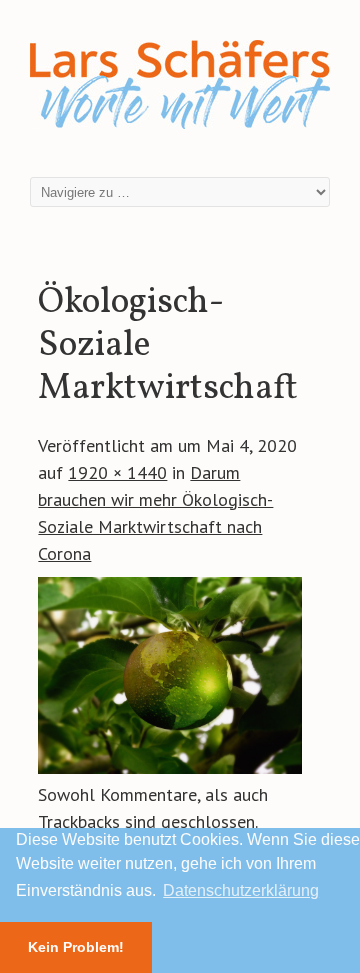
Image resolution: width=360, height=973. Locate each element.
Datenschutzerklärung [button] (241, 890)
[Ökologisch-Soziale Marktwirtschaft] (169, 767)
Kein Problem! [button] (76, 947)
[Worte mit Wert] (180, 132)
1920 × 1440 (117, 472)
